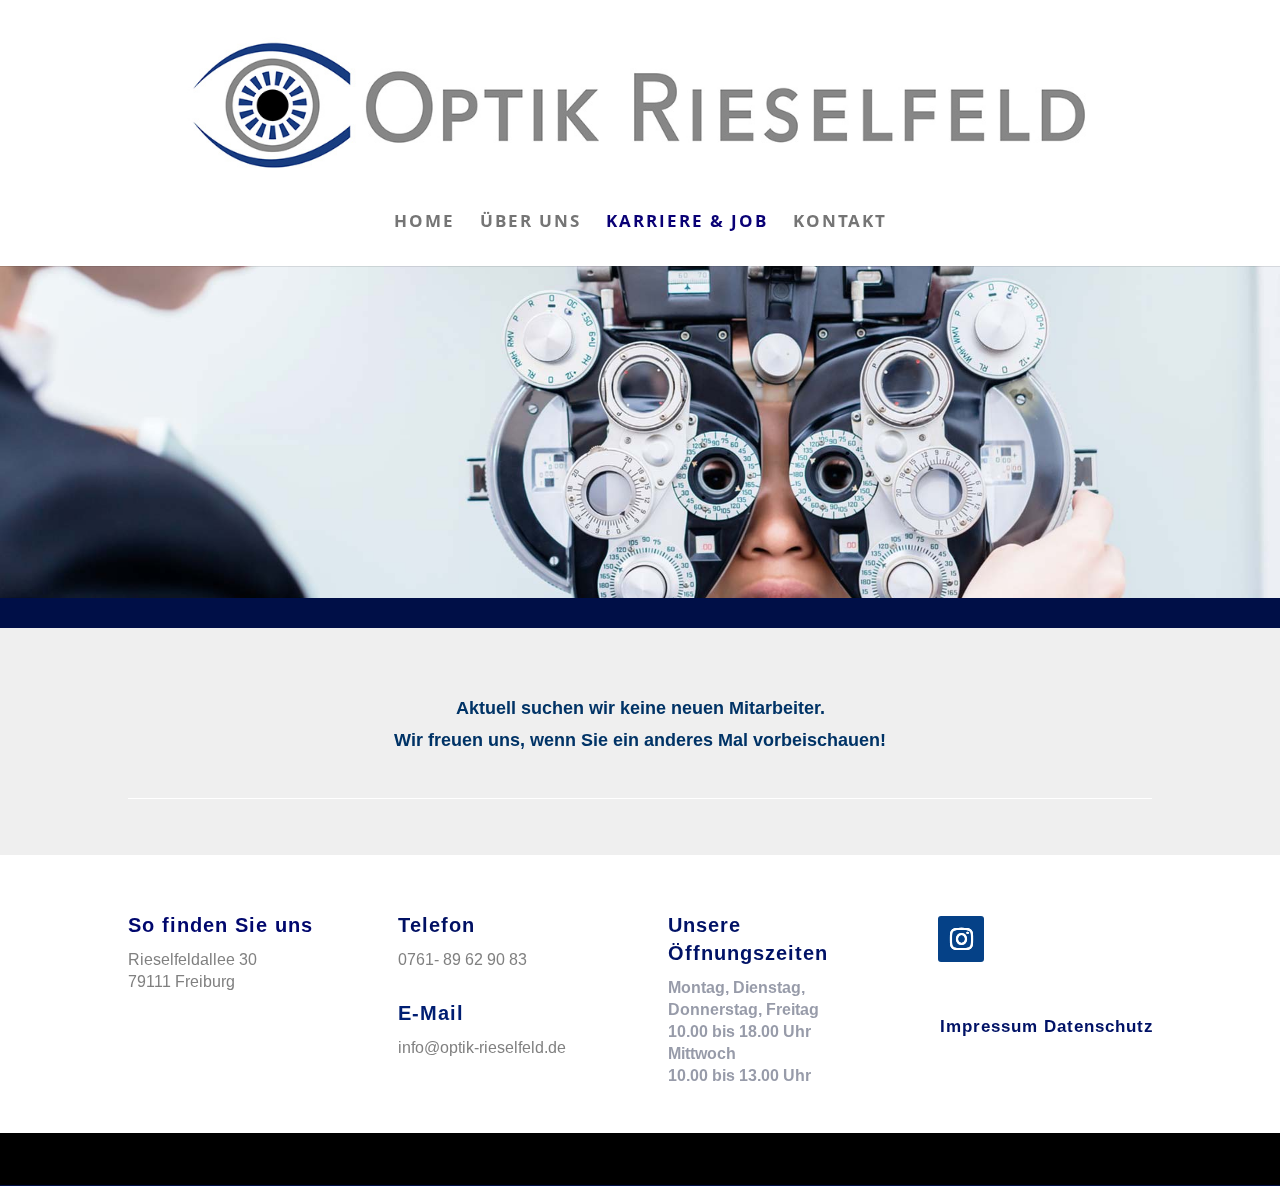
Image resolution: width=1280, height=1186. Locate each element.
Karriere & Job (687, 223)
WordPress (429, 1159)
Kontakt (840, 223)
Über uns (530, 223)
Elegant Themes (256, 1159)
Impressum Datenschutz (1047, 1026)
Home (424, 223)
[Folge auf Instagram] (961, 939)
